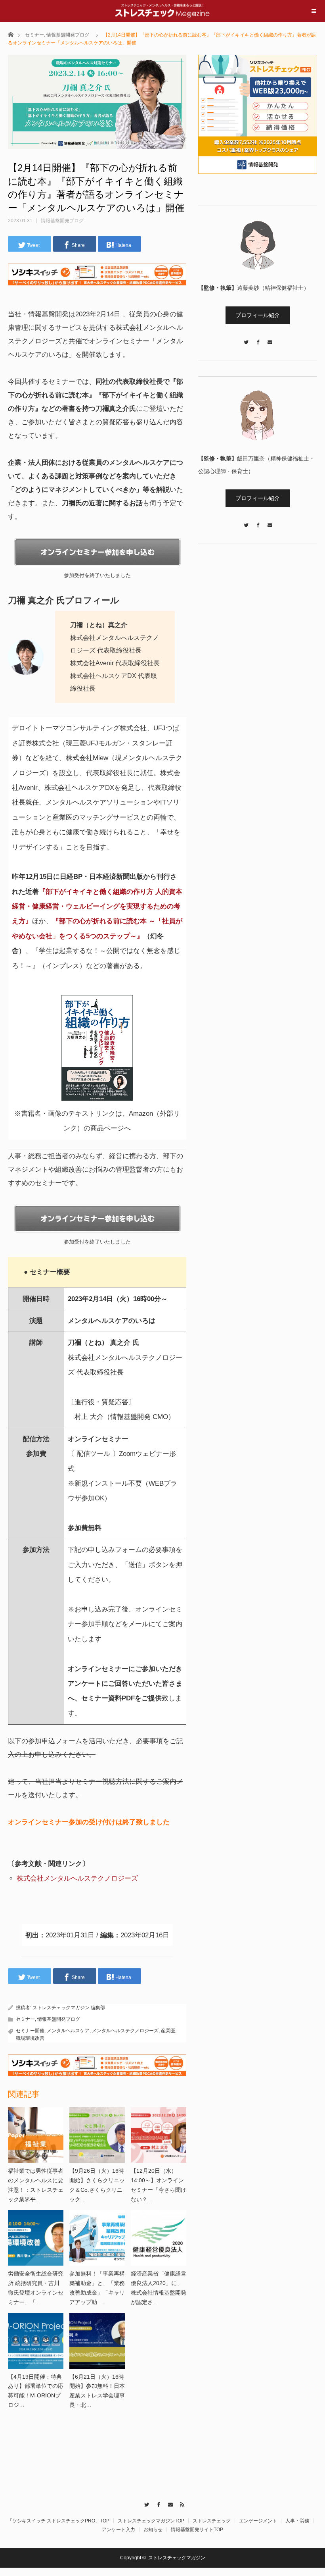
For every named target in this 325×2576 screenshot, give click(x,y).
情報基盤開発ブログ (68, 35)
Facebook (157, 2503)
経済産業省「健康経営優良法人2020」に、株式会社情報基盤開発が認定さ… (159, 2288)
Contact (169, 2503)
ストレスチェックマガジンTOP (151, 2521)
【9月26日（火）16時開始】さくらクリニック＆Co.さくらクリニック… (97, 2185)
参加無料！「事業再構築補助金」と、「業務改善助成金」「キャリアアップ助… (97, 2288)
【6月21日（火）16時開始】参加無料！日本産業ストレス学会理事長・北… (97, 2391)
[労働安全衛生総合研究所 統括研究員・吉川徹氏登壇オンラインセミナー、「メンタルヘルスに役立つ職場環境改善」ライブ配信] (36, 2238)
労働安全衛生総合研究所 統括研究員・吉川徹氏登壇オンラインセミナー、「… (36, 2288)
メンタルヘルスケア (68, 2031)
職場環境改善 (30, 2038)
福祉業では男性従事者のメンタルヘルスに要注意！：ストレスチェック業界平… (36, 2185)
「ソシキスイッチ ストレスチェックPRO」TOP (58, 2521)
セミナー (34, 35)
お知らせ (153, 2530)
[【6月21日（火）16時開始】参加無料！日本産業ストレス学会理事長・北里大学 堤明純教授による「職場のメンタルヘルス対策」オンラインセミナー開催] (97, 2341)
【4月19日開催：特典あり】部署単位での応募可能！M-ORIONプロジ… (36, 2391)
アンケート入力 (119, 2530)
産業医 (168, 2031)
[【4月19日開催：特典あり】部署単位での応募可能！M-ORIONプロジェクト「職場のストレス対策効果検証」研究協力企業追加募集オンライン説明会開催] (36, 2341)
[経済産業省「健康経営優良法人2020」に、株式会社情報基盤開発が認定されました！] (159, 2238)
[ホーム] (11, 34)
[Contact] (270, 338)
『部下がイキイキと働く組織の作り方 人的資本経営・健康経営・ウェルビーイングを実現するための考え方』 (97, 907)
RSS (181, 2503)
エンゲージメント (258, 2521)
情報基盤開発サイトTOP (197, 2530)
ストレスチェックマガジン (177, 2558)
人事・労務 (297, 2521)
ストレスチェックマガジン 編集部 (69, 2008)
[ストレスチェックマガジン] (162, 10)
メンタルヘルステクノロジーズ (125, 2031)
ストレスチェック (212, 2521)
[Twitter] (246, 338)
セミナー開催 (30, 2031)
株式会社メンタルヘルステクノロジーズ (77, 1878)
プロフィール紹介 (258, 315)
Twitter (145, 2503)
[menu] (314, 11)
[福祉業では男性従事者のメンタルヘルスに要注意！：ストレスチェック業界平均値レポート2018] (36, 2135)
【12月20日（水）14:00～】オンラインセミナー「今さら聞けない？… (159, 2185)
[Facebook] (258, 338)
